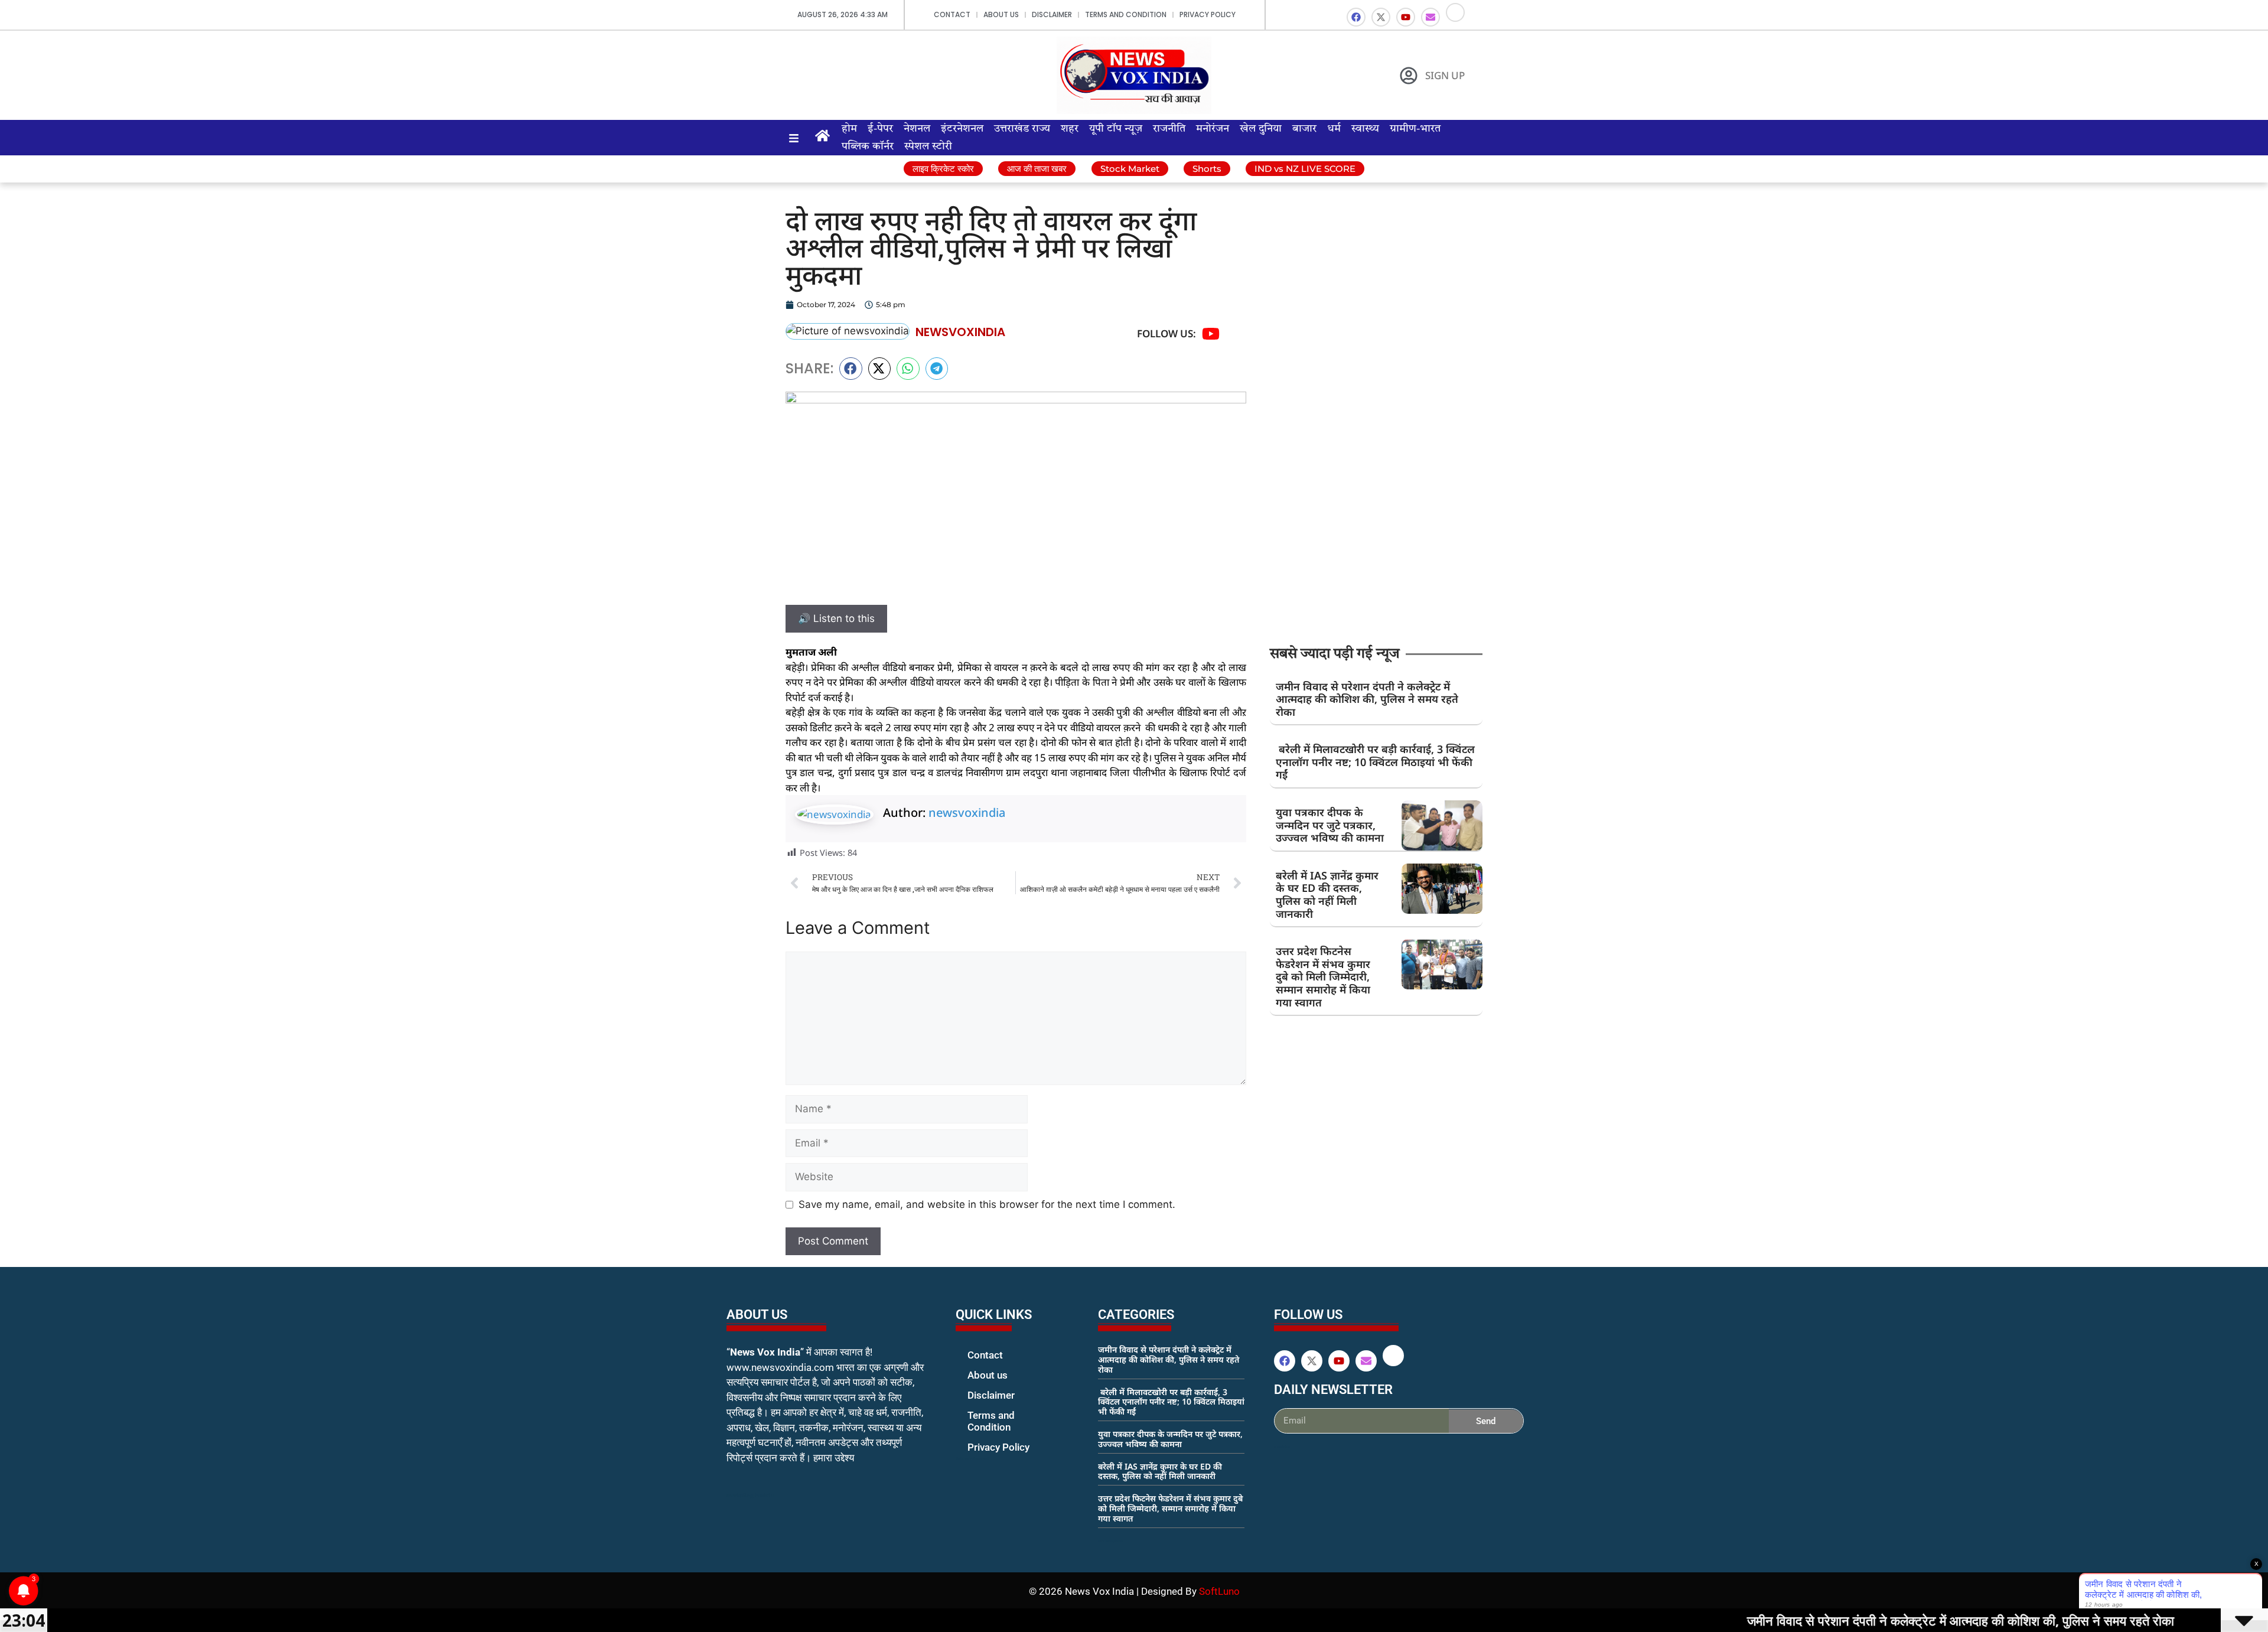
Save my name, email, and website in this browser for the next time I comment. (987, 1204)
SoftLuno (1219, 1591)
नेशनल (917, 129)
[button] (851, 369)
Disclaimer (1052, 14)
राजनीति (1169, 129)
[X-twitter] (1381, 17)
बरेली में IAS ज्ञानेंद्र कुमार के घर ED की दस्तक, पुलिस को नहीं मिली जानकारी (1327, 895)
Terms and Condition (1126, 14)
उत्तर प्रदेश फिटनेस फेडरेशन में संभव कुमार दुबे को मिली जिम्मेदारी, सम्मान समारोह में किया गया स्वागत (1323, 976)
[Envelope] (1430, 17)
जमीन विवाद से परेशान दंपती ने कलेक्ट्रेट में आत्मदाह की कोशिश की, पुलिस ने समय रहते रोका (1367, 699)
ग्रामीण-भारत (1415, 129)
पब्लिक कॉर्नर (868, 146)
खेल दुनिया (1261, 129)
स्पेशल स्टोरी (928, 146)
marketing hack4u (750, 1495)
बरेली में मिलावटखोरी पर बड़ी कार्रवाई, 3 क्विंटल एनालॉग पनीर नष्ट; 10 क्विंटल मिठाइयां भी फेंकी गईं (1375, 762)
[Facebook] (1356, 17)
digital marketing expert (972, 1458)
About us (1001, 14)
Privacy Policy (1208, 14)
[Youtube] (1406, 17)
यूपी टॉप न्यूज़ (1116, 129)
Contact (952, 14)
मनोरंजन (1213, 129)
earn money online (1110, 1541)
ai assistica (1282, 1447)
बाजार (1304, 129)
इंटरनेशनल (962, 129)
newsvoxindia (967, 812)
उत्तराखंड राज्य (1022, 129)
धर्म (1334, 129)
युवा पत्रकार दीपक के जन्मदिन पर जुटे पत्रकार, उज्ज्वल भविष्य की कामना (1330, 825)
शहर (1070, 129)
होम (849, 129)
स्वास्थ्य (1365, 129)
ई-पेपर (880, 129)
